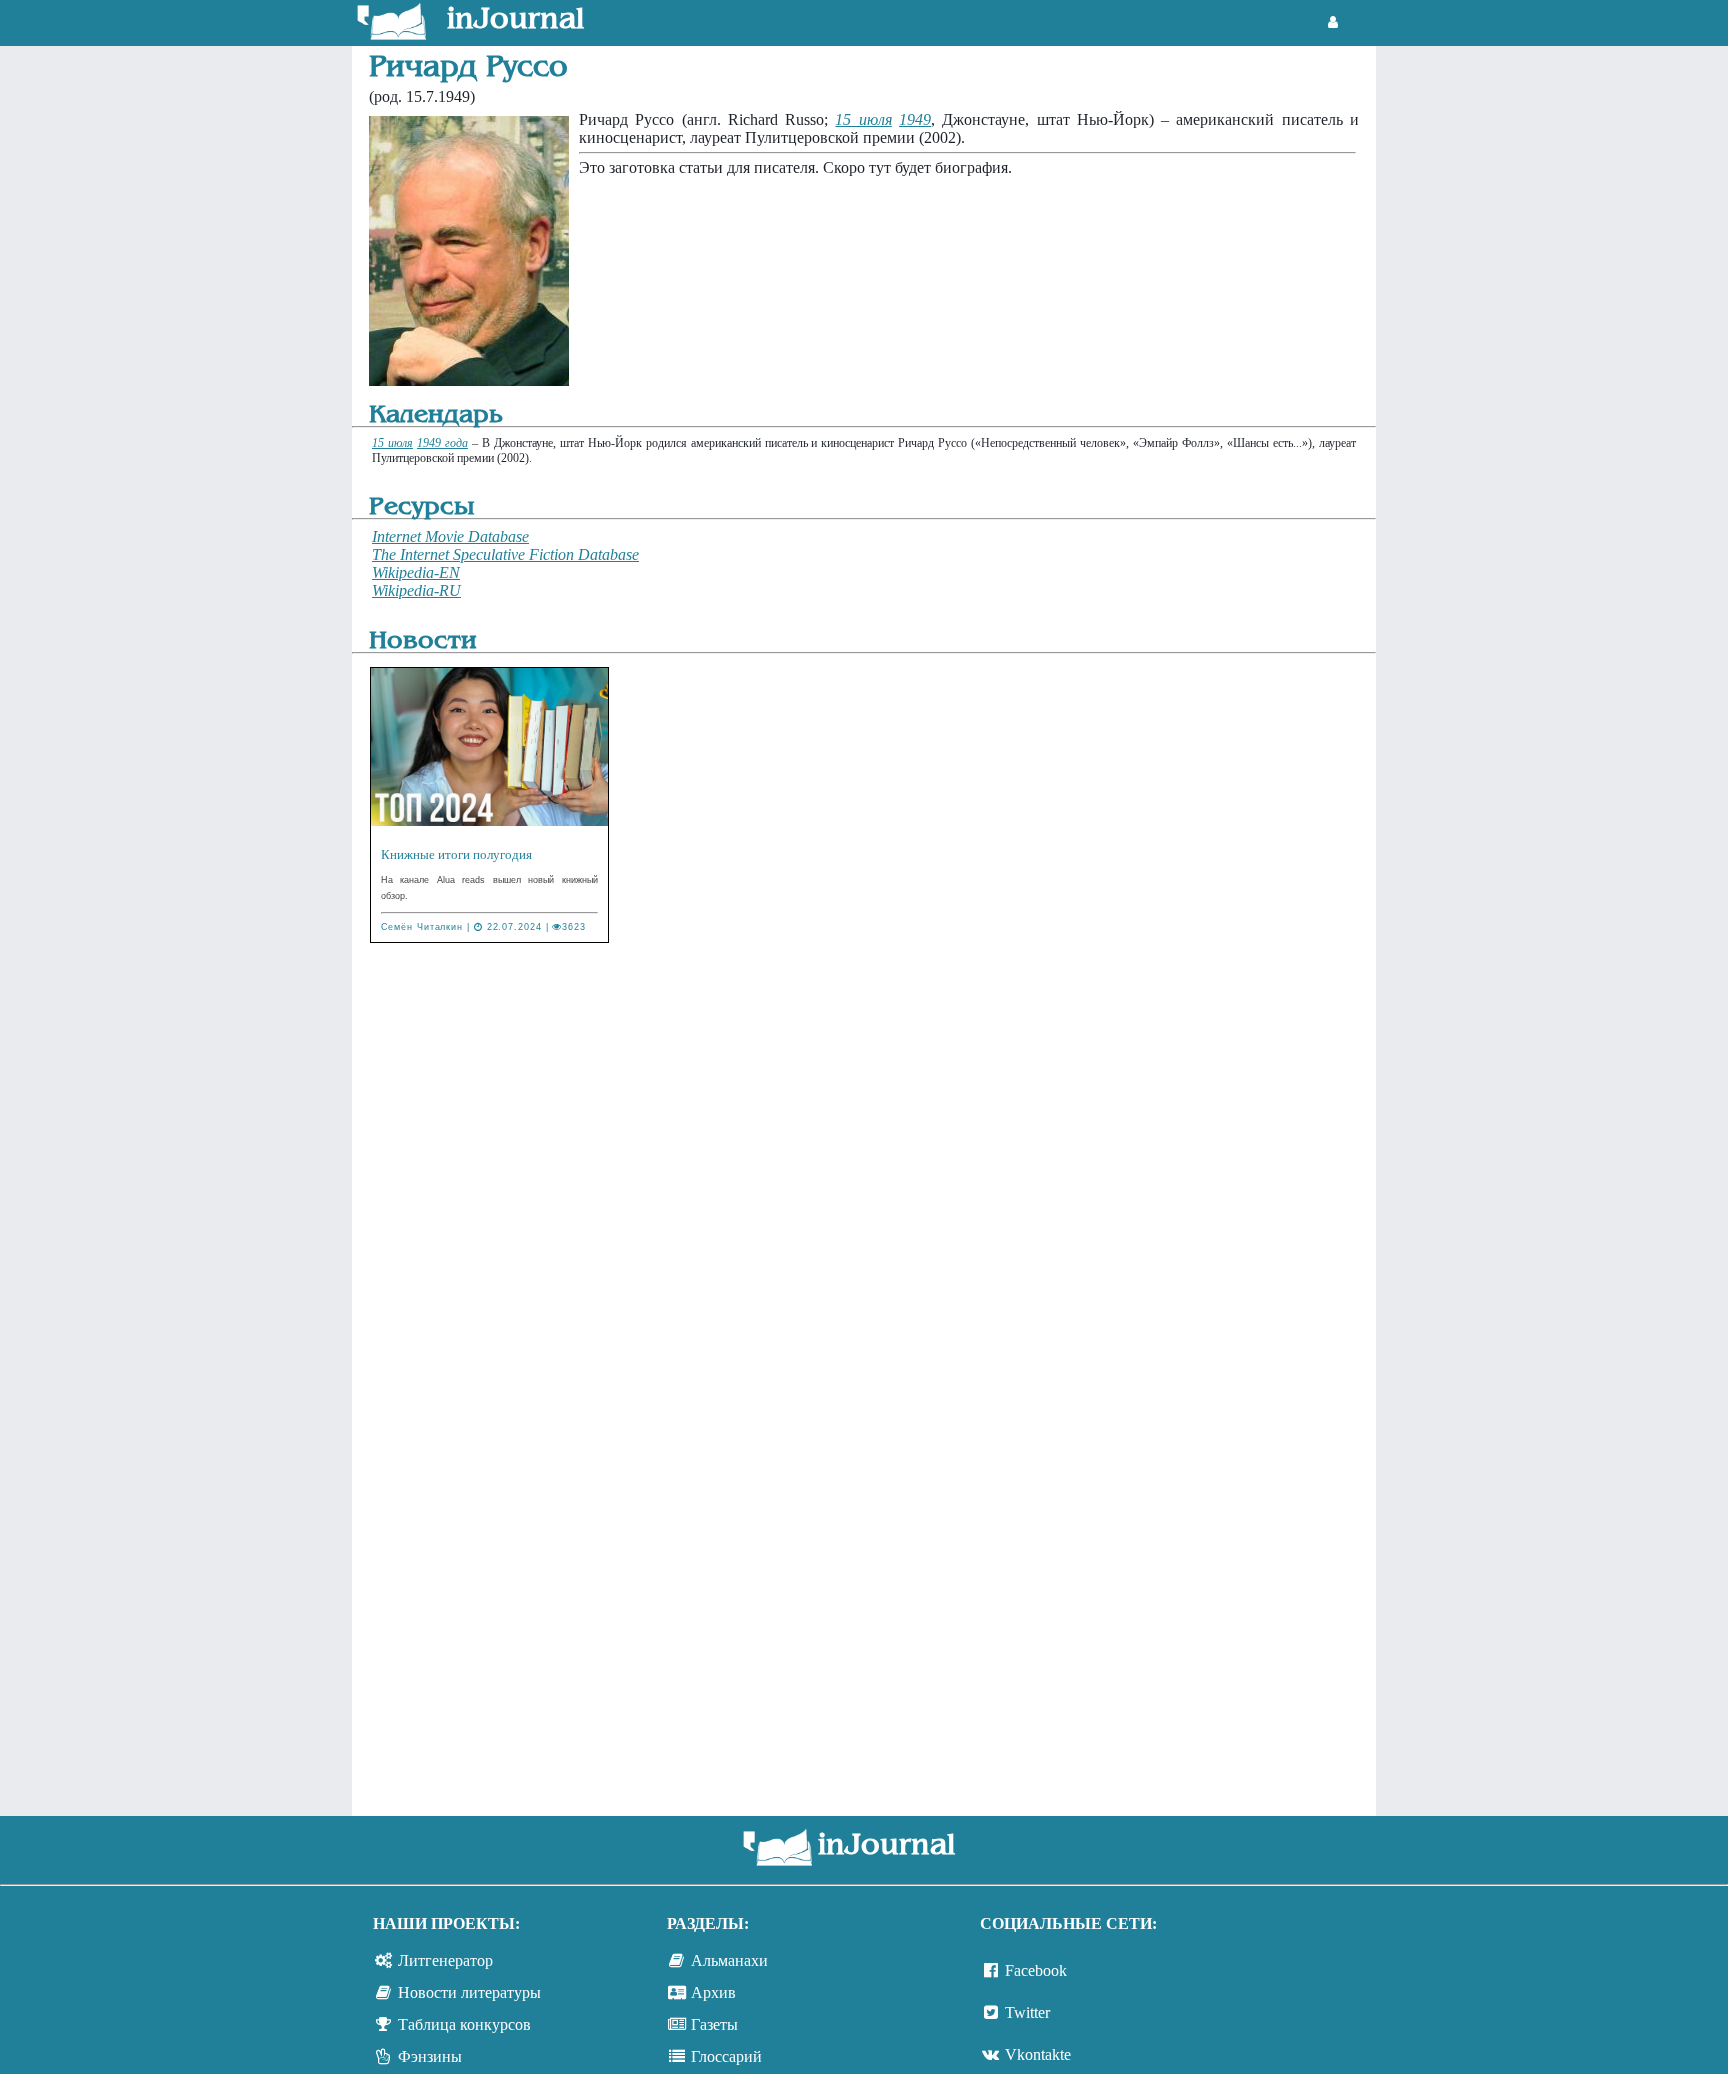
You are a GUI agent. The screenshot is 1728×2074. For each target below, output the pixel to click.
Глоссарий (726, 2056)
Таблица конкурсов (464, 2024)
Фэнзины (430, 2056)
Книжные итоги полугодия (456, 854)
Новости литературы (469, 1992)
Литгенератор (445, 1960)
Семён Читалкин (422, 927)
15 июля (863, 119)
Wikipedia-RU (416, 590)
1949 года (442, 443)
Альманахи (729, 1960)
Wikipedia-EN (416, 572)
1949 (915, 119)
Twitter (1027, 2012)
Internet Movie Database (450, 536)
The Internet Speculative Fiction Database (505, 554)
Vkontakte (1038, 2054)
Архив (713, 1992)
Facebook (1036, 1970)
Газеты (714, 2024)
